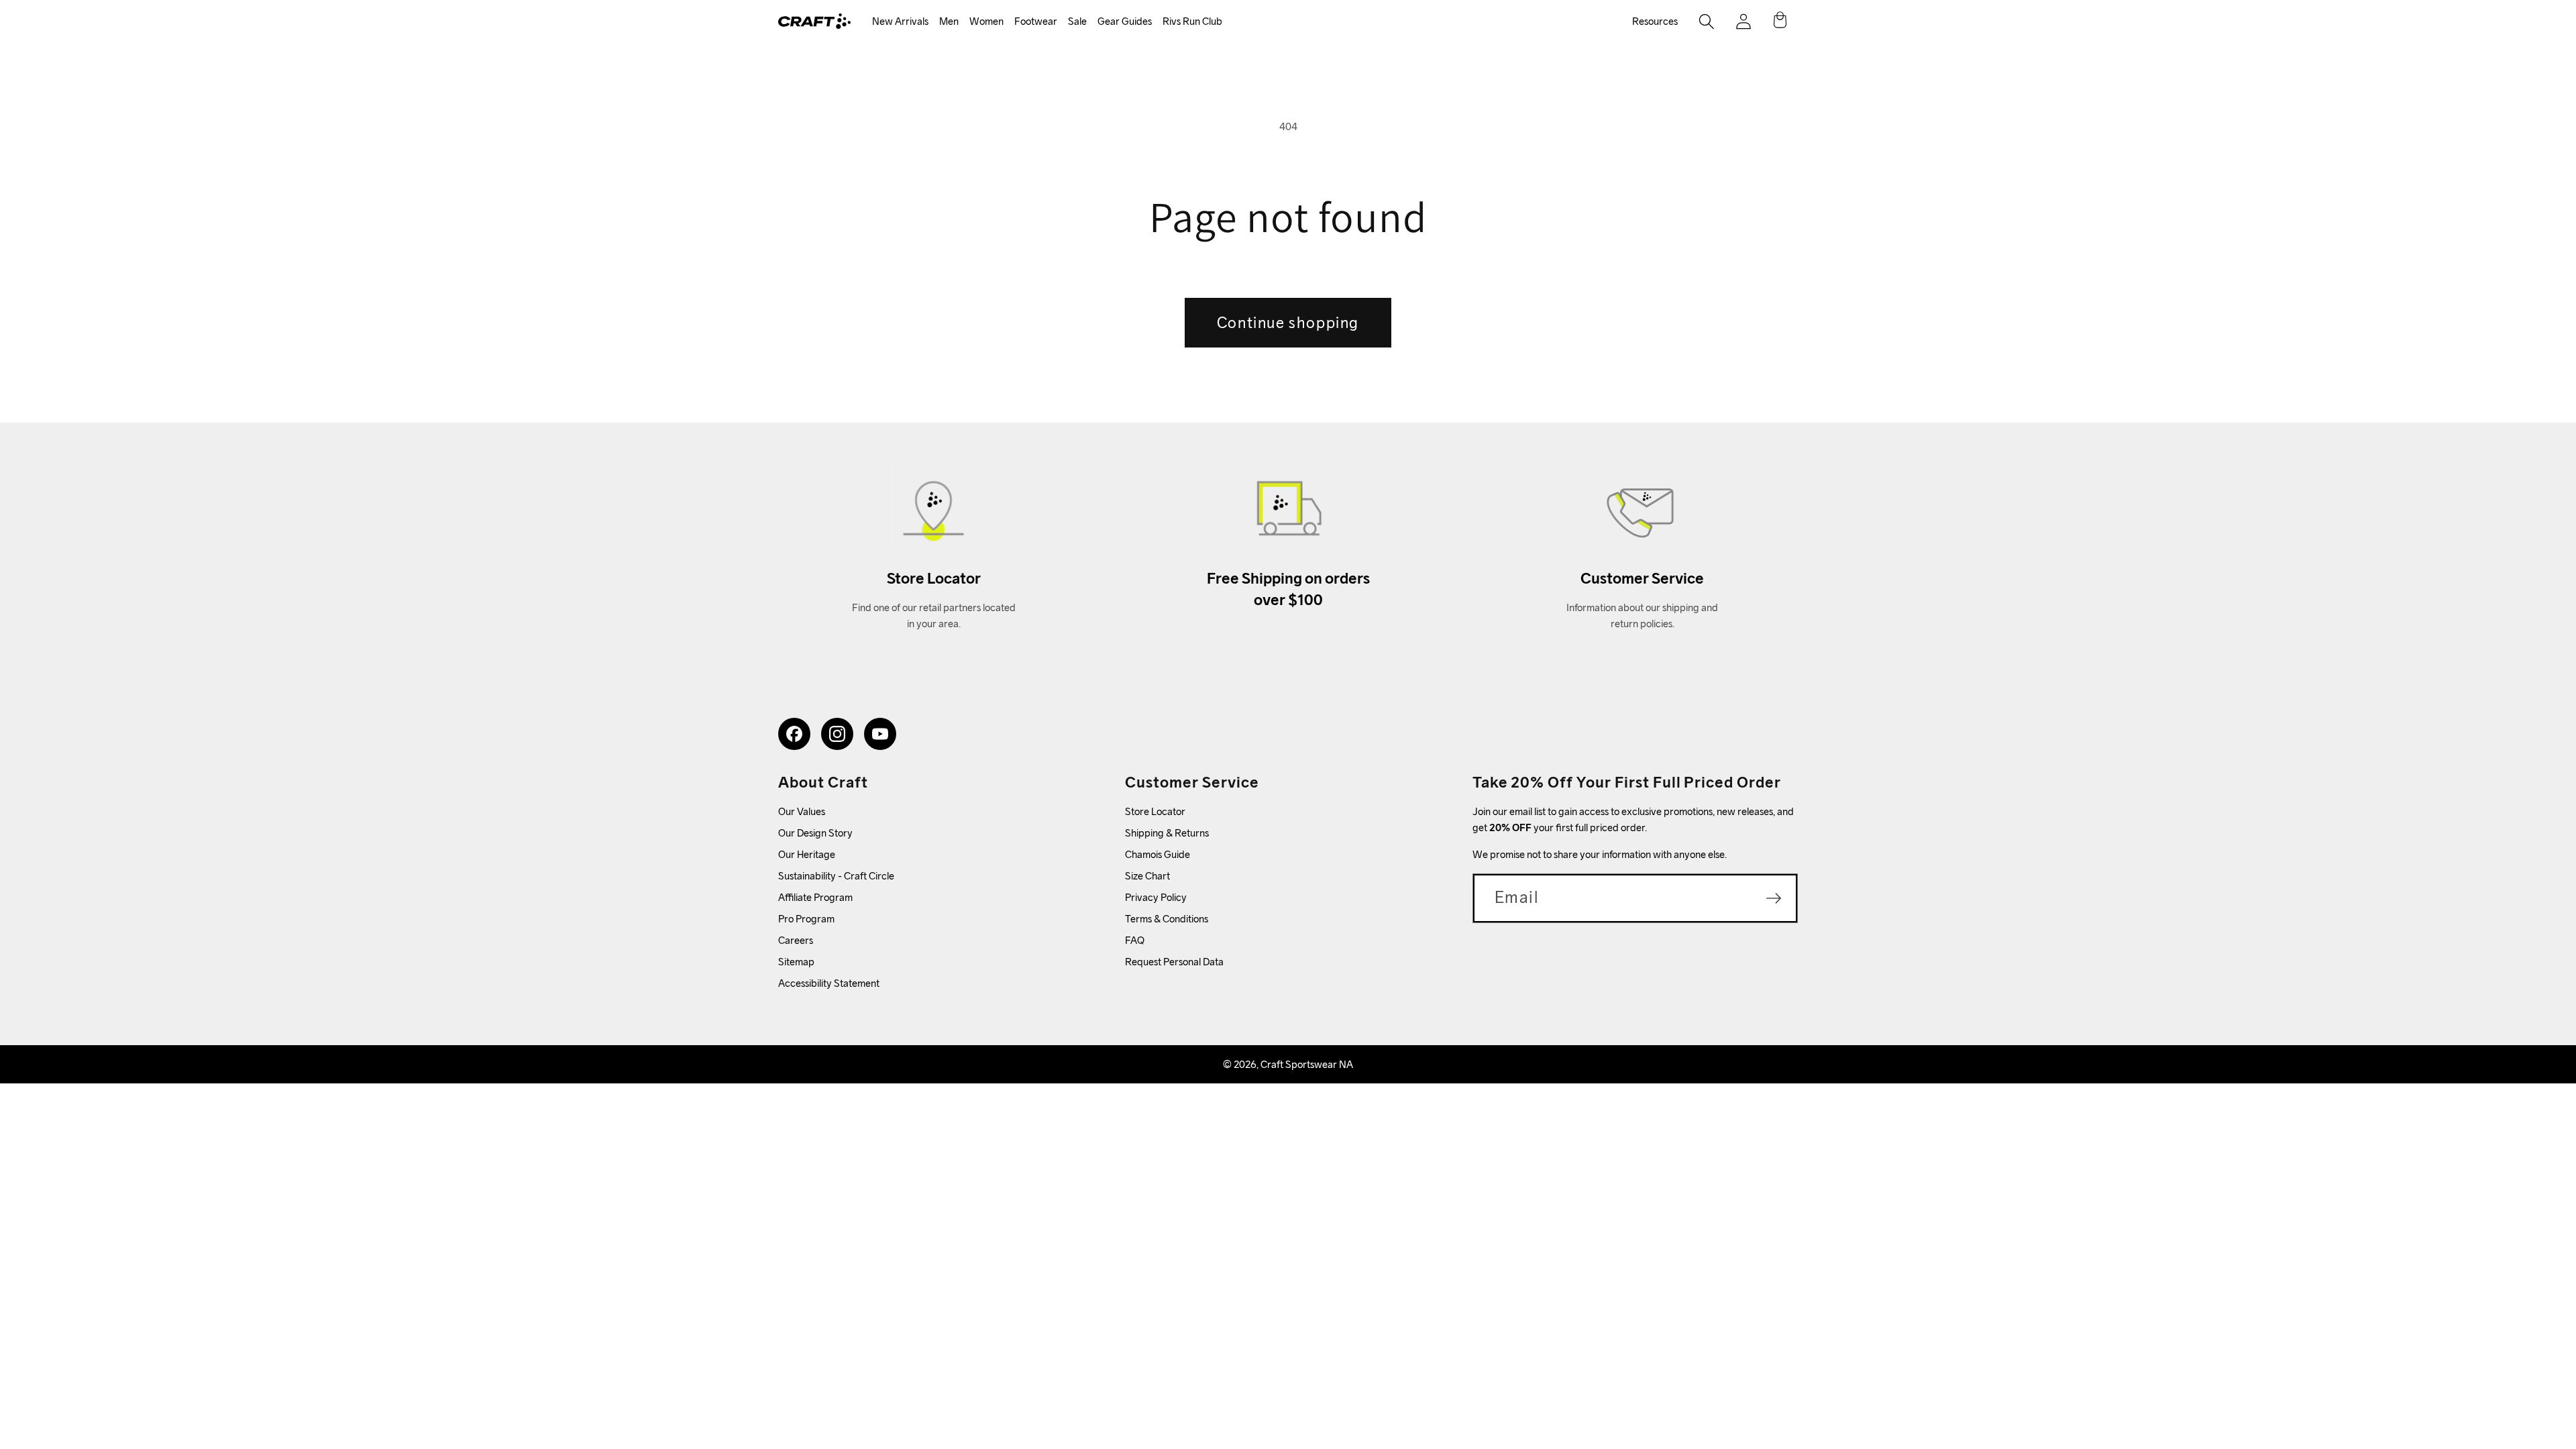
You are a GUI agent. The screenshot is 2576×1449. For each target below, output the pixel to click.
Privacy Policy (1156, 897)
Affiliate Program (815, 897)
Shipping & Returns (1167, 833)
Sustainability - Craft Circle (836, 876)
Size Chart (1147, 876)
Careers (796, 940)
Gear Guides (1125, 21)
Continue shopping (1288, 322)
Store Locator (1155, 811)
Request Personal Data (1174, 962)
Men (949, 21)
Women (986, 21)
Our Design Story (815, 833)
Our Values (802, 811)
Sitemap (796, 962)
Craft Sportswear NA (1307, 1064)
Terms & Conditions (1167, 919)
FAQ (1135, 940)
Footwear (1036, 21)
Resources (1655, 21)
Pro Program (806, 919)
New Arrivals (900, 21)
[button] (900, 22)
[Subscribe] (1774, 898)
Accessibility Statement (829, 983)
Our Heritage (807, 854)
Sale (1077, 21)
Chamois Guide (1158, 854)
